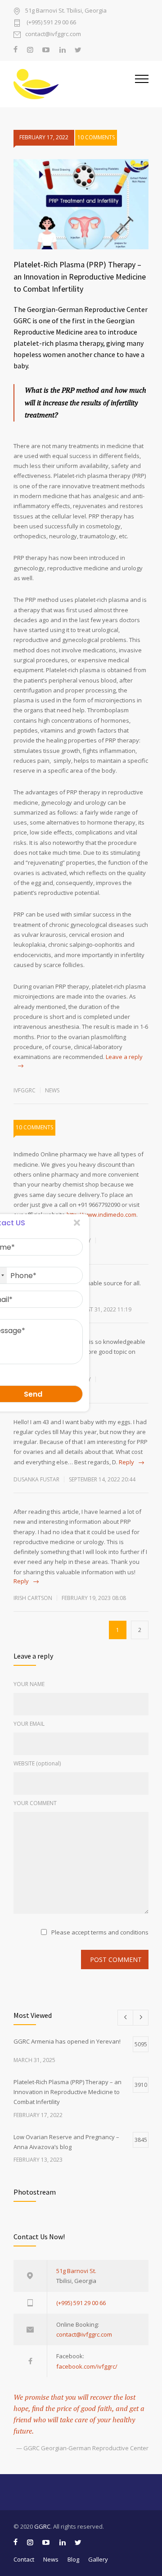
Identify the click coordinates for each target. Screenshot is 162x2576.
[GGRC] (74, 84)
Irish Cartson (33, 1598)
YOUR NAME (29, 1684)
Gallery (98, 2559)
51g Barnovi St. (76, 2271)
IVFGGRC (25, 1090)
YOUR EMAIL (29, 1724)
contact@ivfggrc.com (53, 34)
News (52, 1090)
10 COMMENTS (96, 137)
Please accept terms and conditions (100, 1932)
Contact (24, 2559)
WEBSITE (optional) (37, 1763)
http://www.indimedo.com (101, 1215)
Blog (73, 2559)
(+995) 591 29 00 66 (51, 23)
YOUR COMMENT (35, 1803)
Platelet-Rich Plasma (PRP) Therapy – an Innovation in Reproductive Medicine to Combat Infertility (80, 277)
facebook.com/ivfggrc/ (87, 2366)
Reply (126, 1462)
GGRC (42, 2526)
